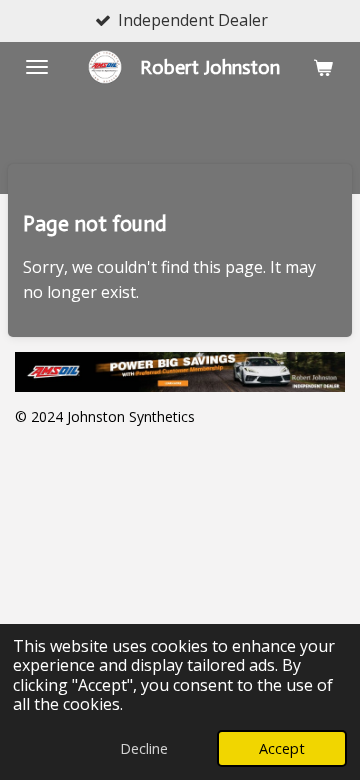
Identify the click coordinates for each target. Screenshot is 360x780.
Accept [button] (282, 748)
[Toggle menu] (37, 67)
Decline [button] (144, 748)
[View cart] (323, 67)
